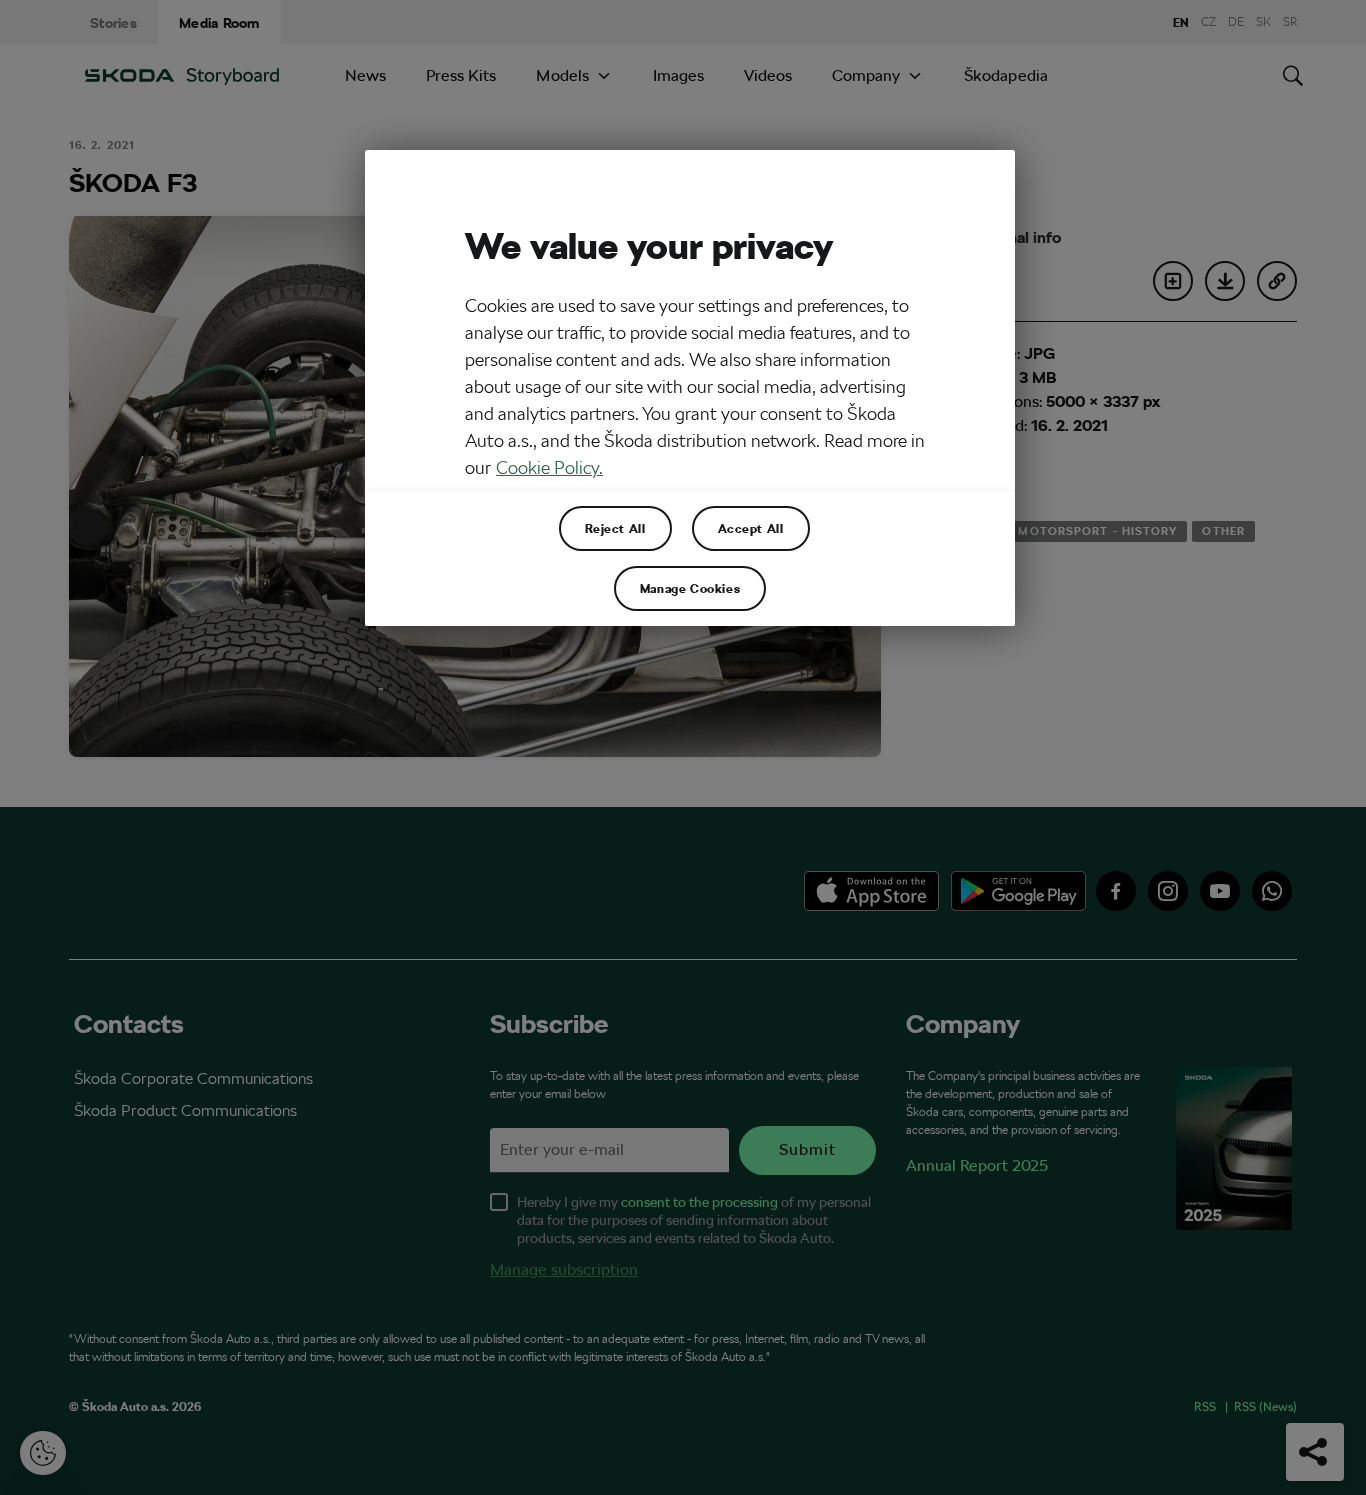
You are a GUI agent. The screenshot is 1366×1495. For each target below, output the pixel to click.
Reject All (615, 528)
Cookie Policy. (549, 467)
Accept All (751, 528)
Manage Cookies (690, 588)
